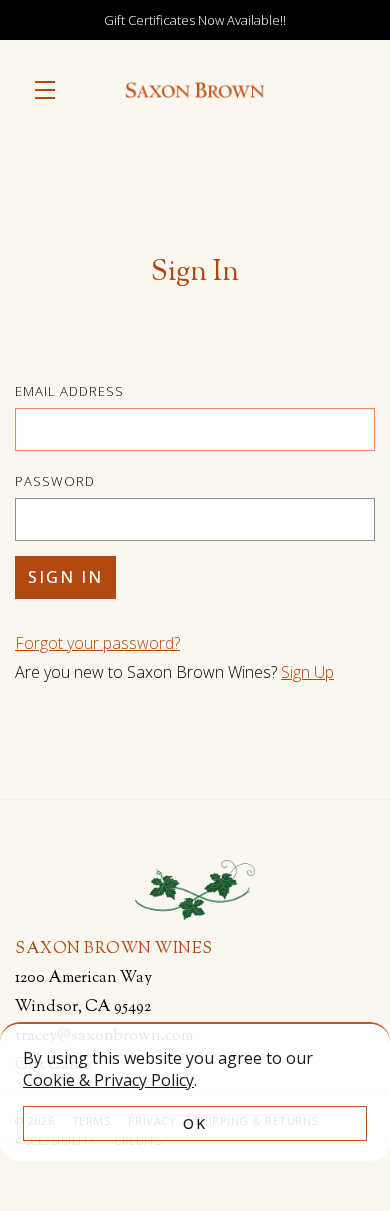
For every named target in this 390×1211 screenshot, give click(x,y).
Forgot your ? (97, 643)
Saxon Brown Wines (195, 90)
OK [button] (195, 1123)
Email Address (69, 391)
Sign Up (307, 672)
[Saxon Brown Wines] (195, 891)
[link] (108, 1080)
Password (55, 481)
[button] (50, 90)
